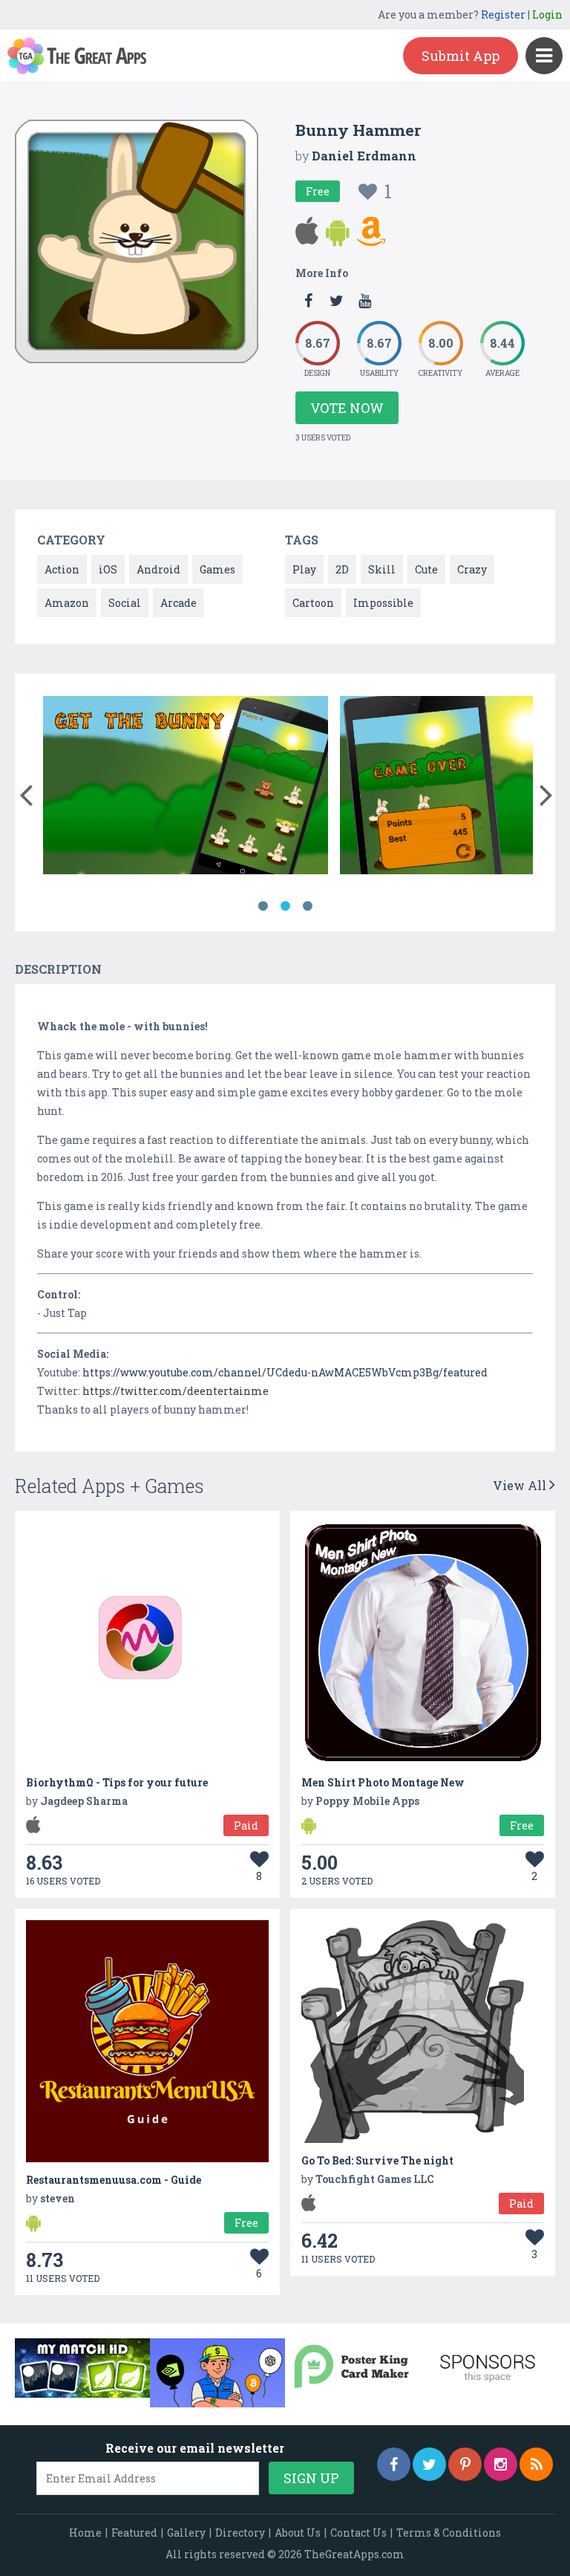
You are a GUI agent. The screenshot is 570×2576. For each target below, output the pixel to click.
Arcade (178, 603)
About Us (298, 2533)
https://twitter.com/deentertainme (176, 1391)
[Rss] (536, 2464)
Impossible (383, 603)
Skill (382, 569)
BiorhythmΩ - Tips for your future (117, 1782)
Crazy (472, 569)
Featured (134, 2533)
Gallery (186, 2533)
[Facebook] (394, 2464)
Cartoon (313, 603)
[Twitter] (429, 2464)
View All (521, 1485)
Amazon (67, 603)
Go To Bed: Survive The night (377, 2160)
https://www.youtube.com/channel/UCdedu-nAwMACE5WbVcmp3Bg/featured (285, 1372)
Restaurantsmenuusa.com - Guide (114, 2180)
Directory (240, 2533)
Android (158, 569)
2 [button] (285, 906)
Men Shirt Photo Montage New (383, 1782)
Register (503, 14)
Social (125, 603)
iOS (108, 569)
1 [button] (263, 906)
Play (304, 569)
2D (342, 569)
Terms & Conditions (449, 2533)
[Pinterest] (465, 2464)
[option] (186, 788)
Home (85, 2533)
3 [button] (307, 906)
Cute (426, 569)
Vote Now (347, 408)
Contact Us (358, 2533)
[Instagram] (501, 2464)
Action (62, 569)
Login (547, 14)
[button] (26, 792)
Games (217, 569)
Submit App (461, 56)
